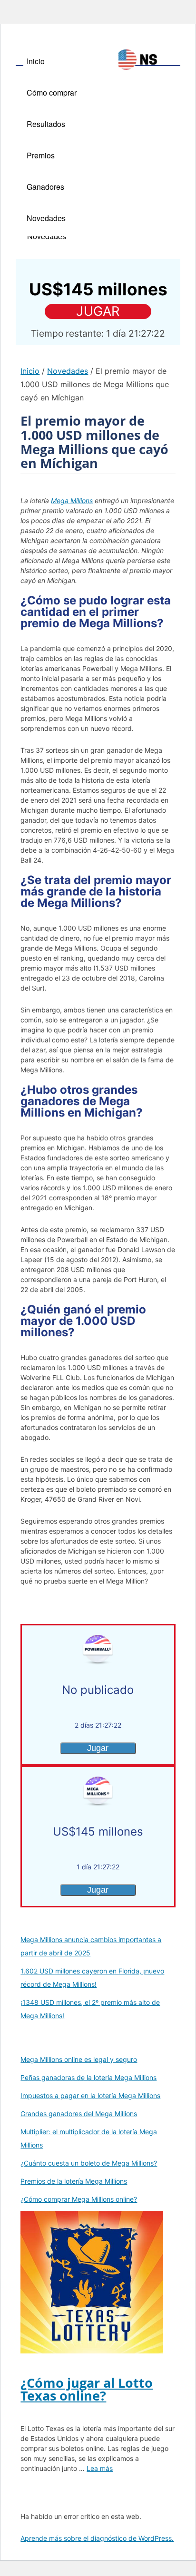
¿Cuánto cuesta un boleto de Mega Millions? (89, 2163)
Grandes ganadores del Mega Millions (79, 2114)
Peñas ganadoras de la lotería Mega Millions (88, 2077)
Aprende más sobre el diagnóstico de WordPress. (97, 2538)
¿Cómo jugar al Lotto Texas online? (87, 2389)
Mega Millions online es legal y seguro (79, 2059)
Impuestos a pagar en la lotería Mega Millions (90, 2095)
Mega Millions (72, 501)
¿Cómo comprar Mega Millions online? (79, 2199)
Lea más (100, 2468)
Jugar (98, 311)
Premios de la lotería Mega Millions (74, 2181)
